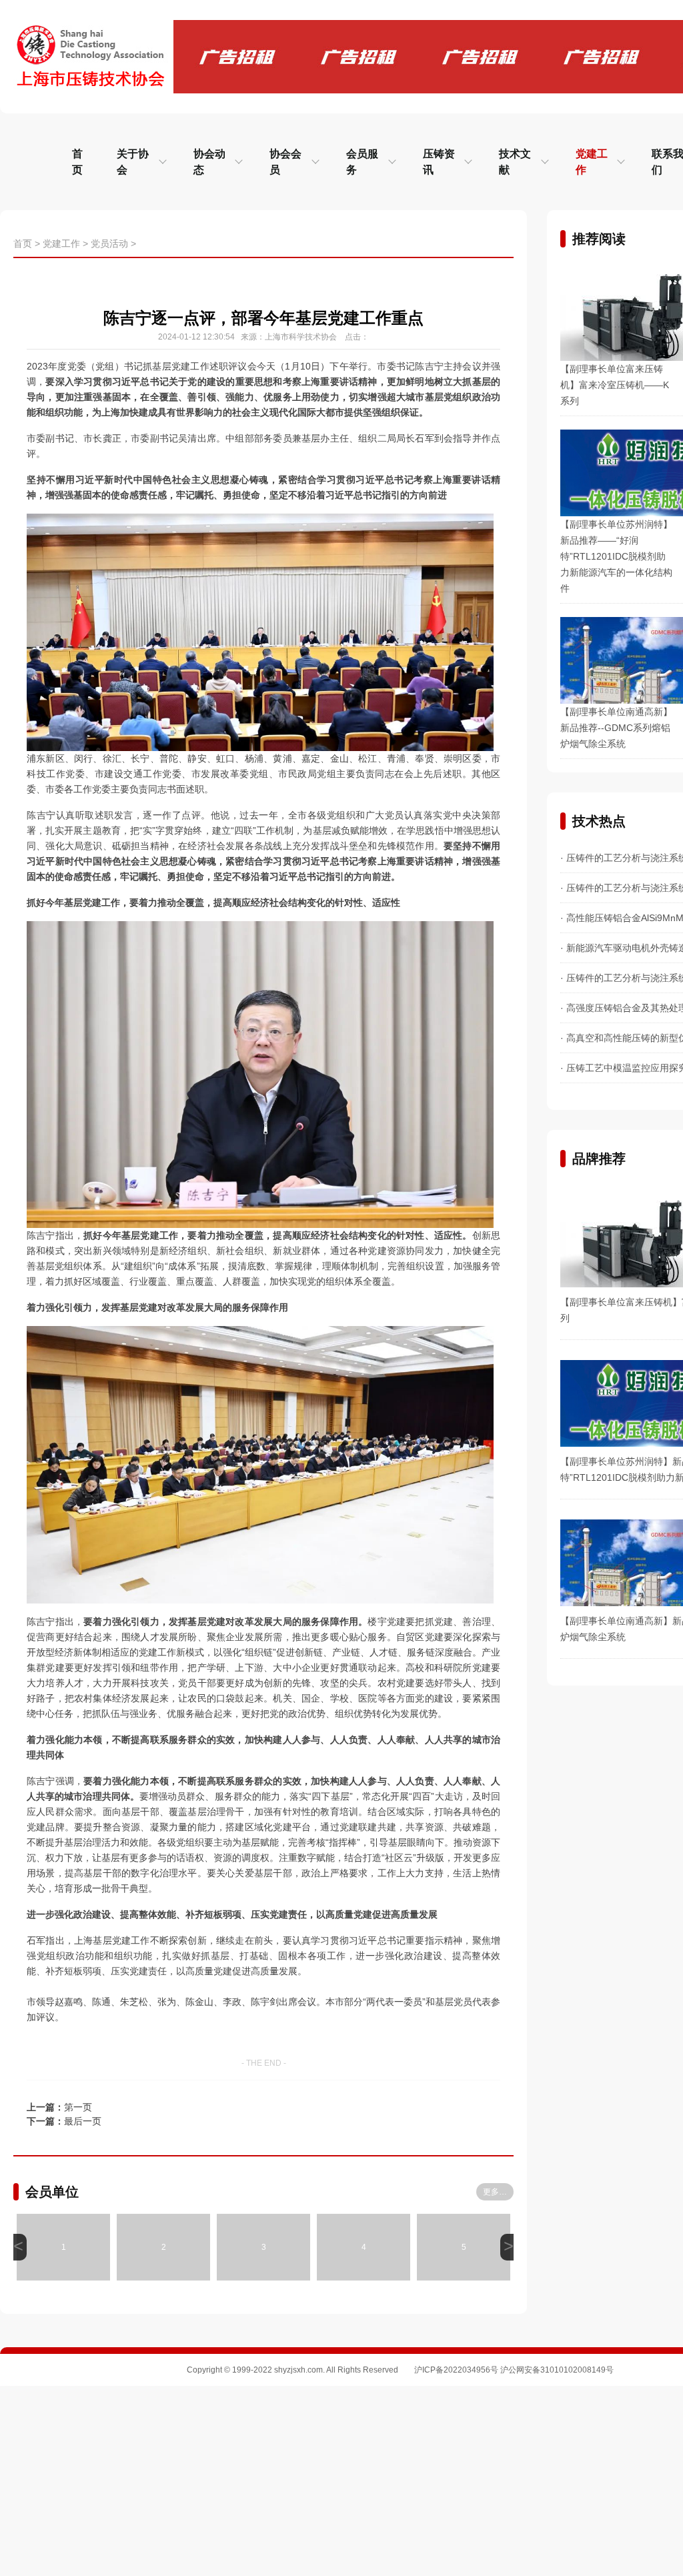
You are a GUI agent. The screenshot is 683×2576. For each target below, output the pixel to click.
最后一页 (83, 2121)
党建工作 (61, 243)
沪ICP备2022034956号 (456, 2370)
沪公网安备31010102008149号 (557, 2370)
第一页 (78, 2107)
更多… (495, 2192)
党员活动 (109, 243)
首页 (23, 243)
